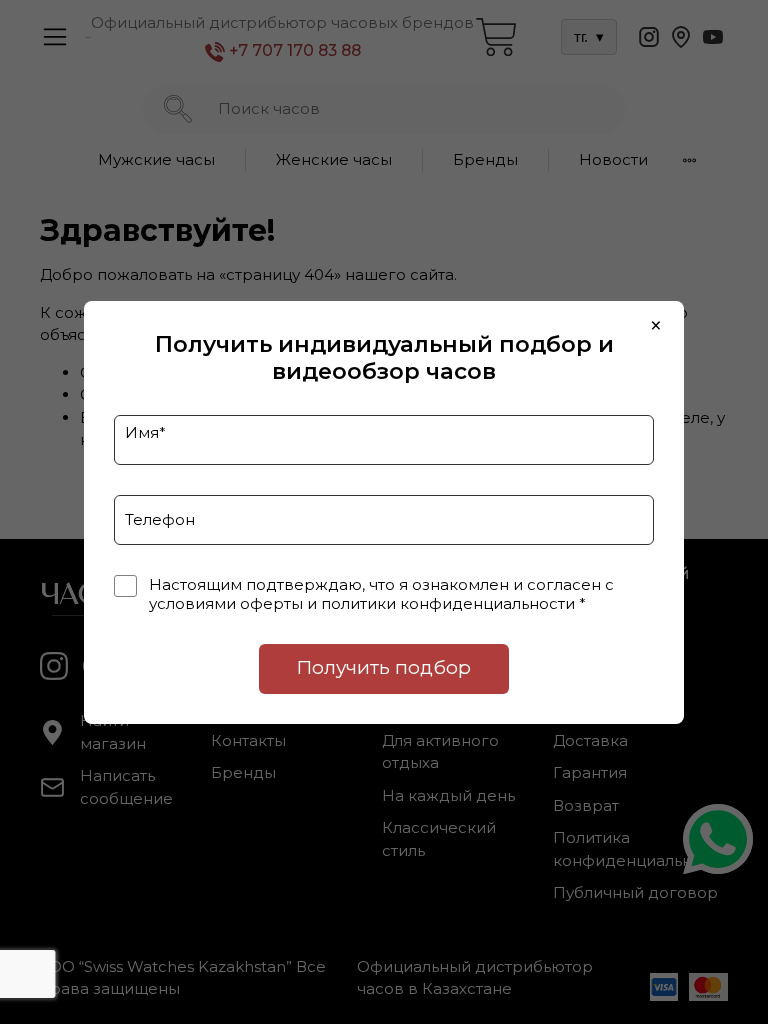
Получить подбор (384, 667)
